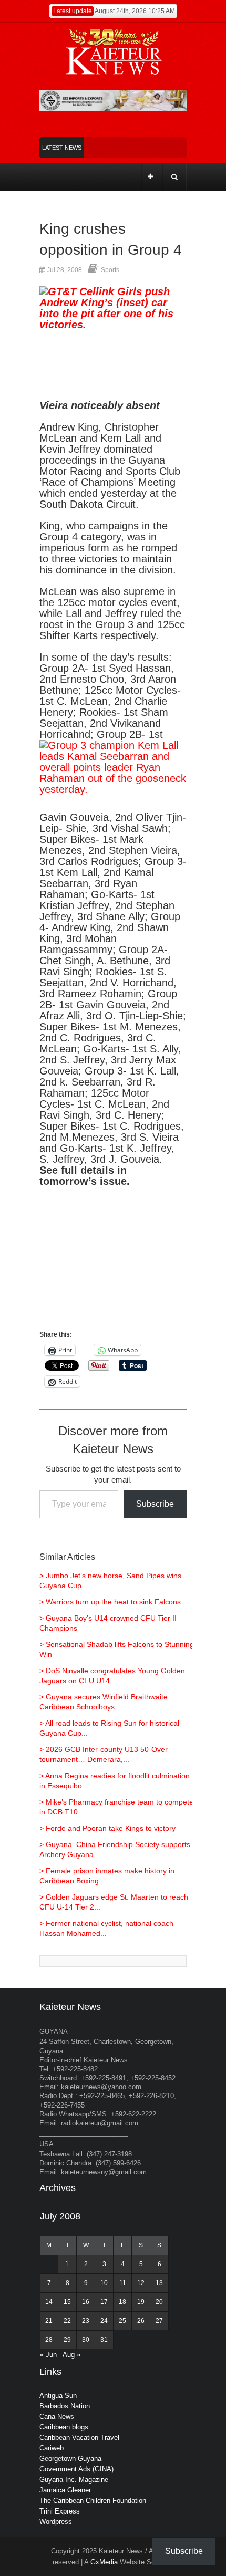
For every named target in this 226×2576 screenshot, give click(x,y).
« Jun (48, 2355)
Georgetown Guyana (70, 2459)
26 (141, 2321)
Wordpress (56, 2522)
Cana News (57, 2417)
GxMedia (104, 2562)
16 (86, 2302)
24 (104, 2321)
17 (104, 2302)
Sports (110, 270)
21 (49, 2321)
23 (86, 2321)
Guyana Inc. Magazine (74, 2480)
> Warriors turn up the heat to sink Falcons (110, 1602)
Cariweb (52, 2448)
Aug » (71, 2355)
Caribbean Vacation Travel (79, 2438)
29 (67, 2340)
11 (123, 2283)
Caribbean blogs (64, 2427)
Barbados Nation (65, 2406)
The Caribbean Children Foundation (93, 2501)
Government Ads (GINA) (76, 2469)
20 (159, 2302)
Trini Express (60, 2511)
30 (86, 2340)
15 (67, 2302)
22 (67, 2321)
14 (49, 2302)
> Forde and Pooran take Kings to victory (107, 1828)
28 (49, 2340)
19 (141, 2302)
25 (122, 2321)
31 (104, 2340)
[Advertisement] (113, 1263)
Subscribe (155, 1504)
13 (159, 2283)
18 (122, 2302)
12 (141, 2283)
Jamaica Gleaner (65, 2490)
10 (104, 2283)
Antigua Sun (58, 2396)
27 (159, 2321)
